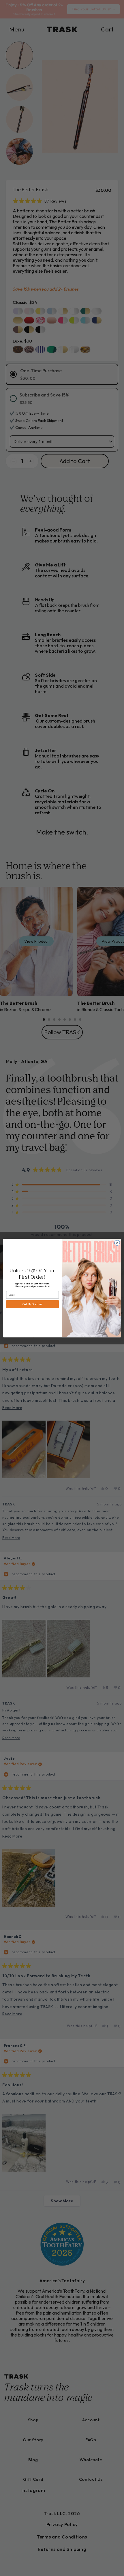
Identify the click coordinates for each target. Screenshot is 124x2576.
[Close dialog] (117, 1243)
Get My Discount (33, 1304)
